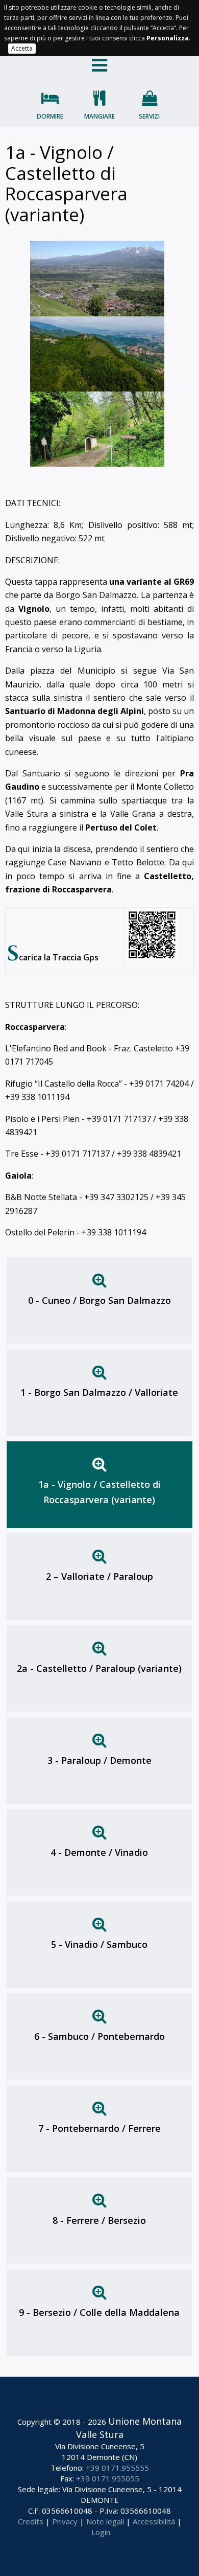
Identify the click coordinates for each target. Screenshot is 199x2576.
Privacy (65, 2521)
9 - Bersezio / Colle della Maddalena (99, 2312)
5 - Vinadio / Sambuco (99, 1944)
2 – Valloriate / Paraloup (99, 1576)
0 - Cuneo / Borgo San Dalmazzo (99, 1300)
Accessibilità (154, 2521)
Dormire (50, 116)
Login (101, 2532)
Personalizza (168, 38)
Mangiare (99, 116)
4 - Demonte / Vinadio (99, 1852)
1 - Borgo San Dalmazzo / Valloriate (99, 1392)
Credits (31, 2521)
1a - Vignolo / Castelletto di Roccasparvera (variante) (99, 1492)
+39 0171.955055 (108, 2478)
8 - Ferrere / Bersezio (99, 2220)
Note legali (105, 2521)
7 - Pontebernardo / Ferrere (99, 2128)
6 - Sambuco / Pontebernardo (99, 2036)
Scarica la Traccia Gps (53, 957)
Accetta (22, 48)
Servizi (149, 116)
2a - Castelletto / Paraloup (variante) (99, 1668)
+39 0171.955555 (117, 2468)
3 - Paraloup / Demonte (99, 1760)
